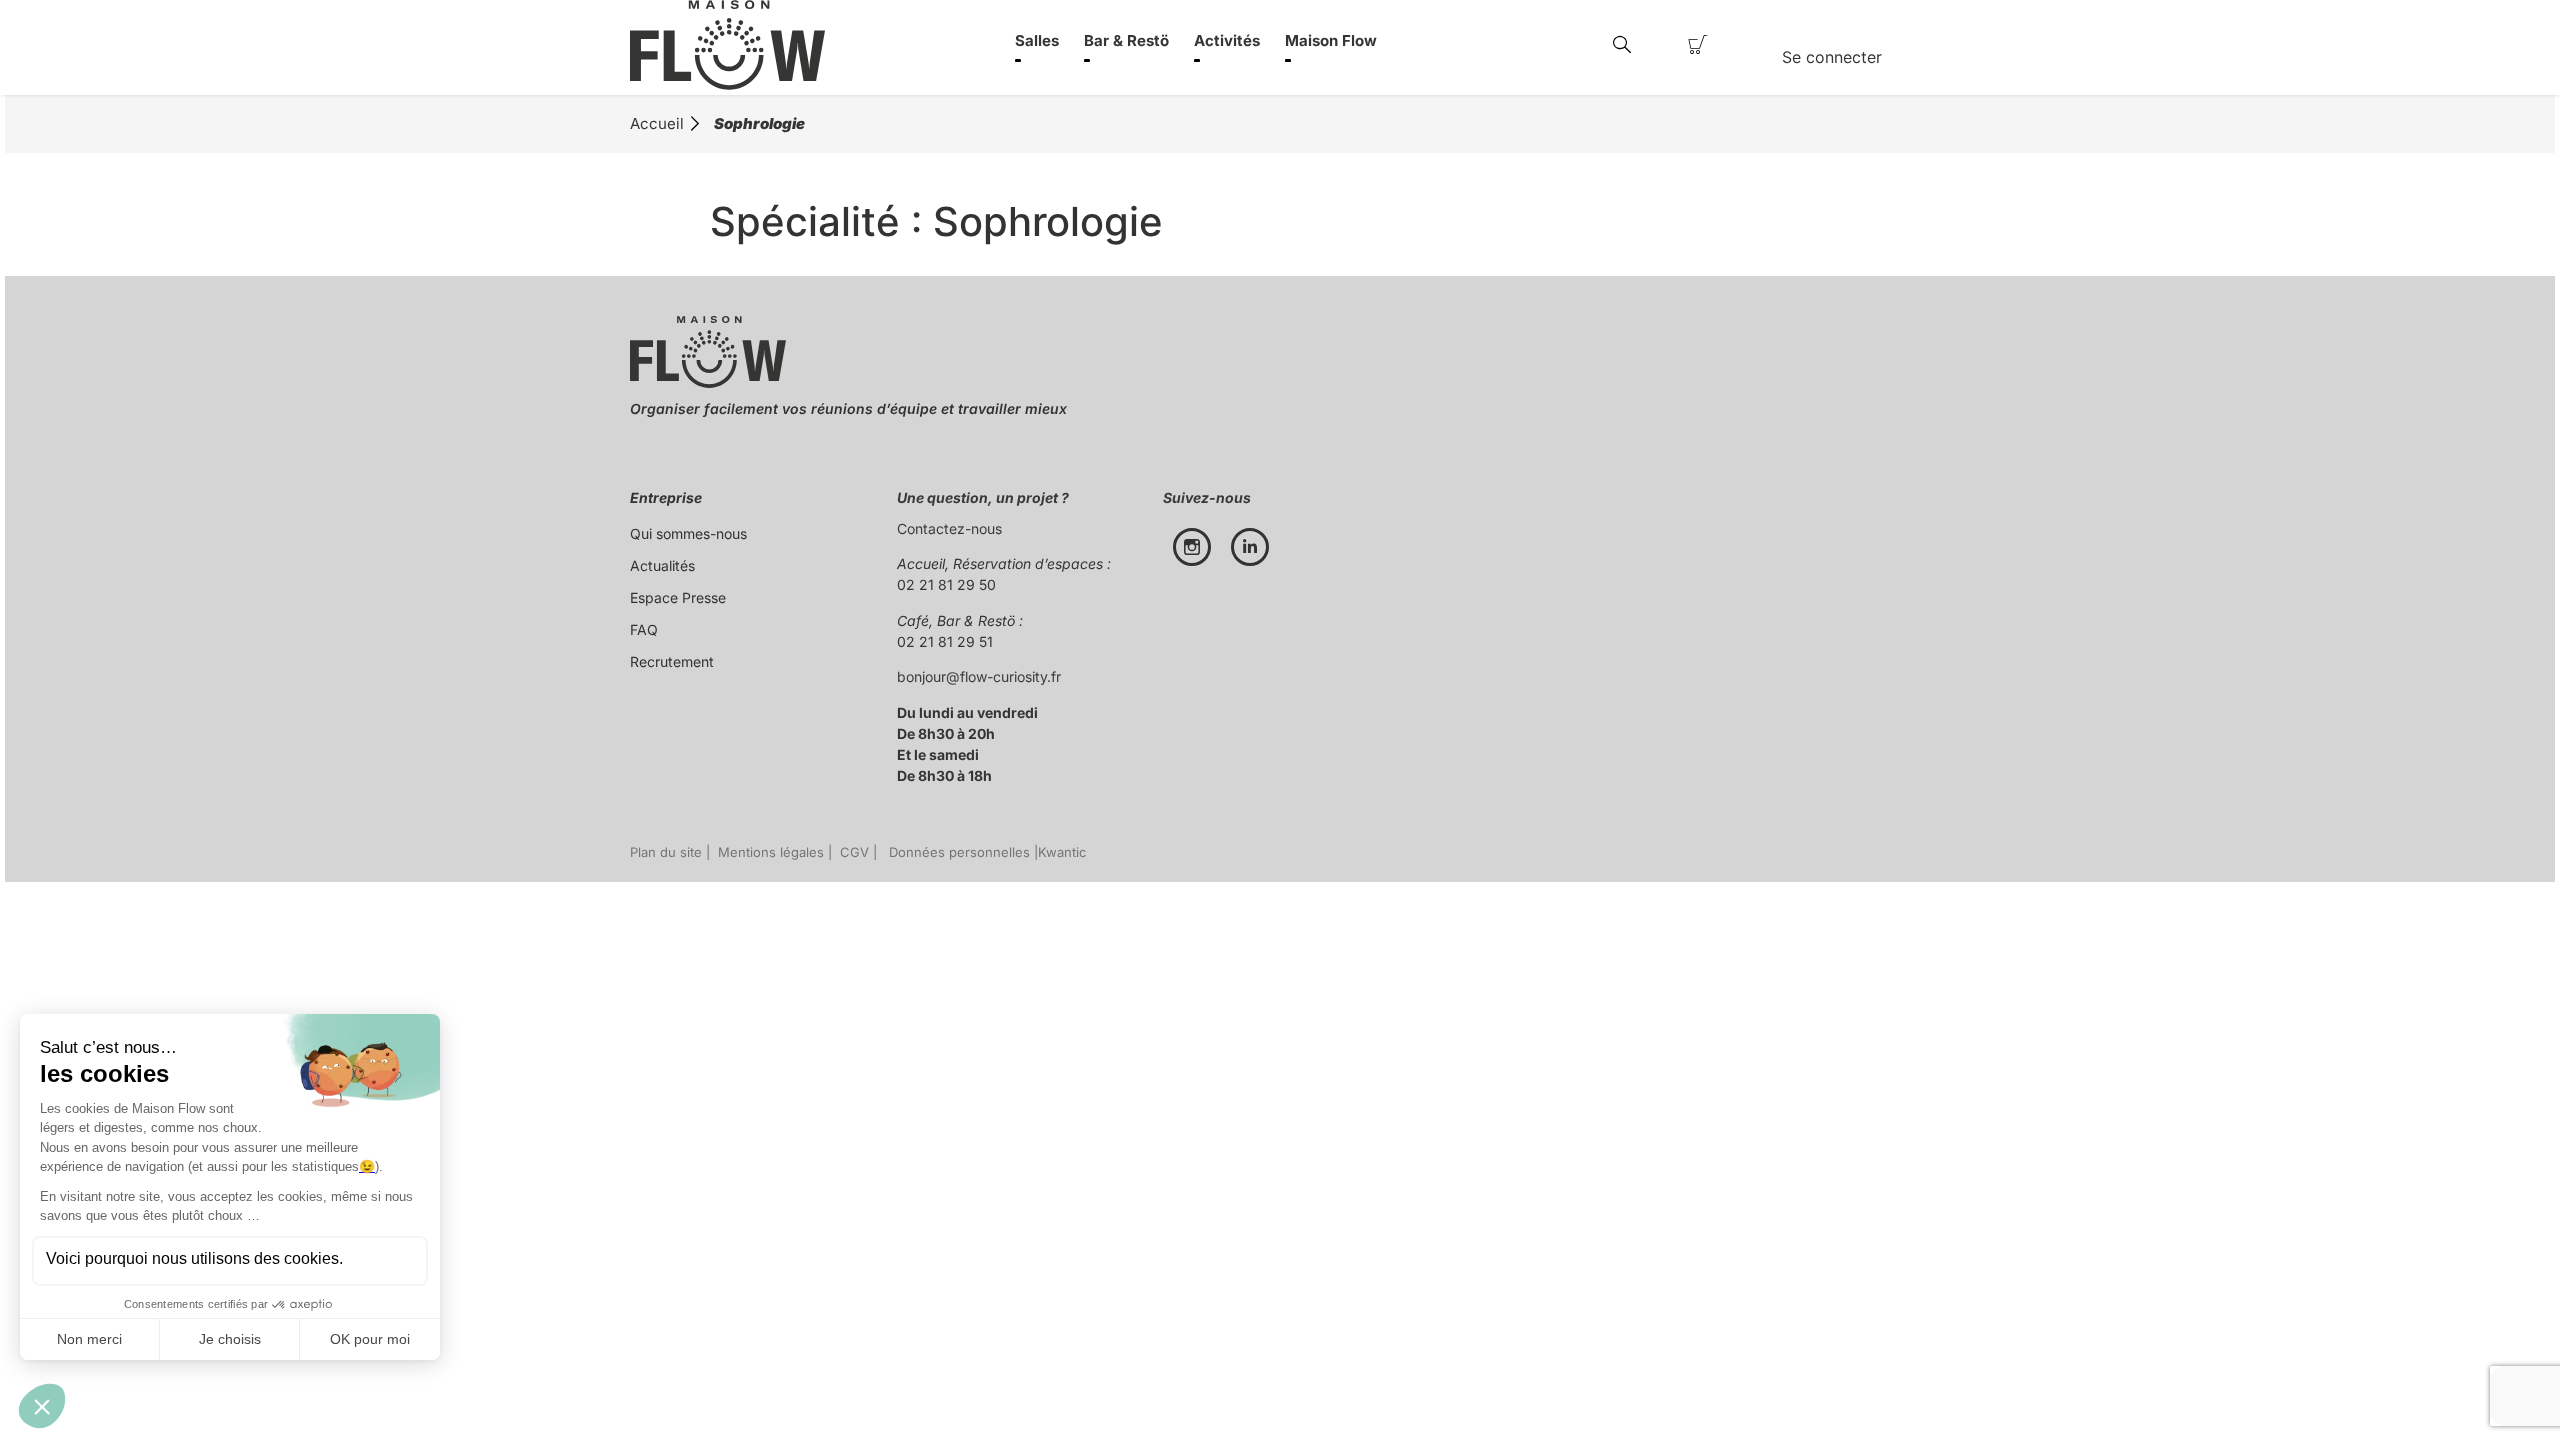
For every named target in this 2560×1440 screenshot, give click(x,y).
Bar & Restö (1126, 40)
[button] (1622, 45)
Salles (1037, 40)
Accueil (657, 123)
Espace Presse (678, 597)
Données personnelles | (959, 852)
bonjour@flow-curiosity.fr (979, 676)
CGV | (856, 852)
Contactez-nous (949, 528)
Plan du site (666, 852)
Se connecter (1832, 57)
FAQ (644, 629)
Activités (1227, 40)
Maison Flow (1331, 40)
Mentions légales (767, 852)
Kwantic (1062, 852)
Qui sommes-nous (688, 533)
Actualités (662, 565)
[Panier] (1698, 45)
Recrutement (672, 661)
